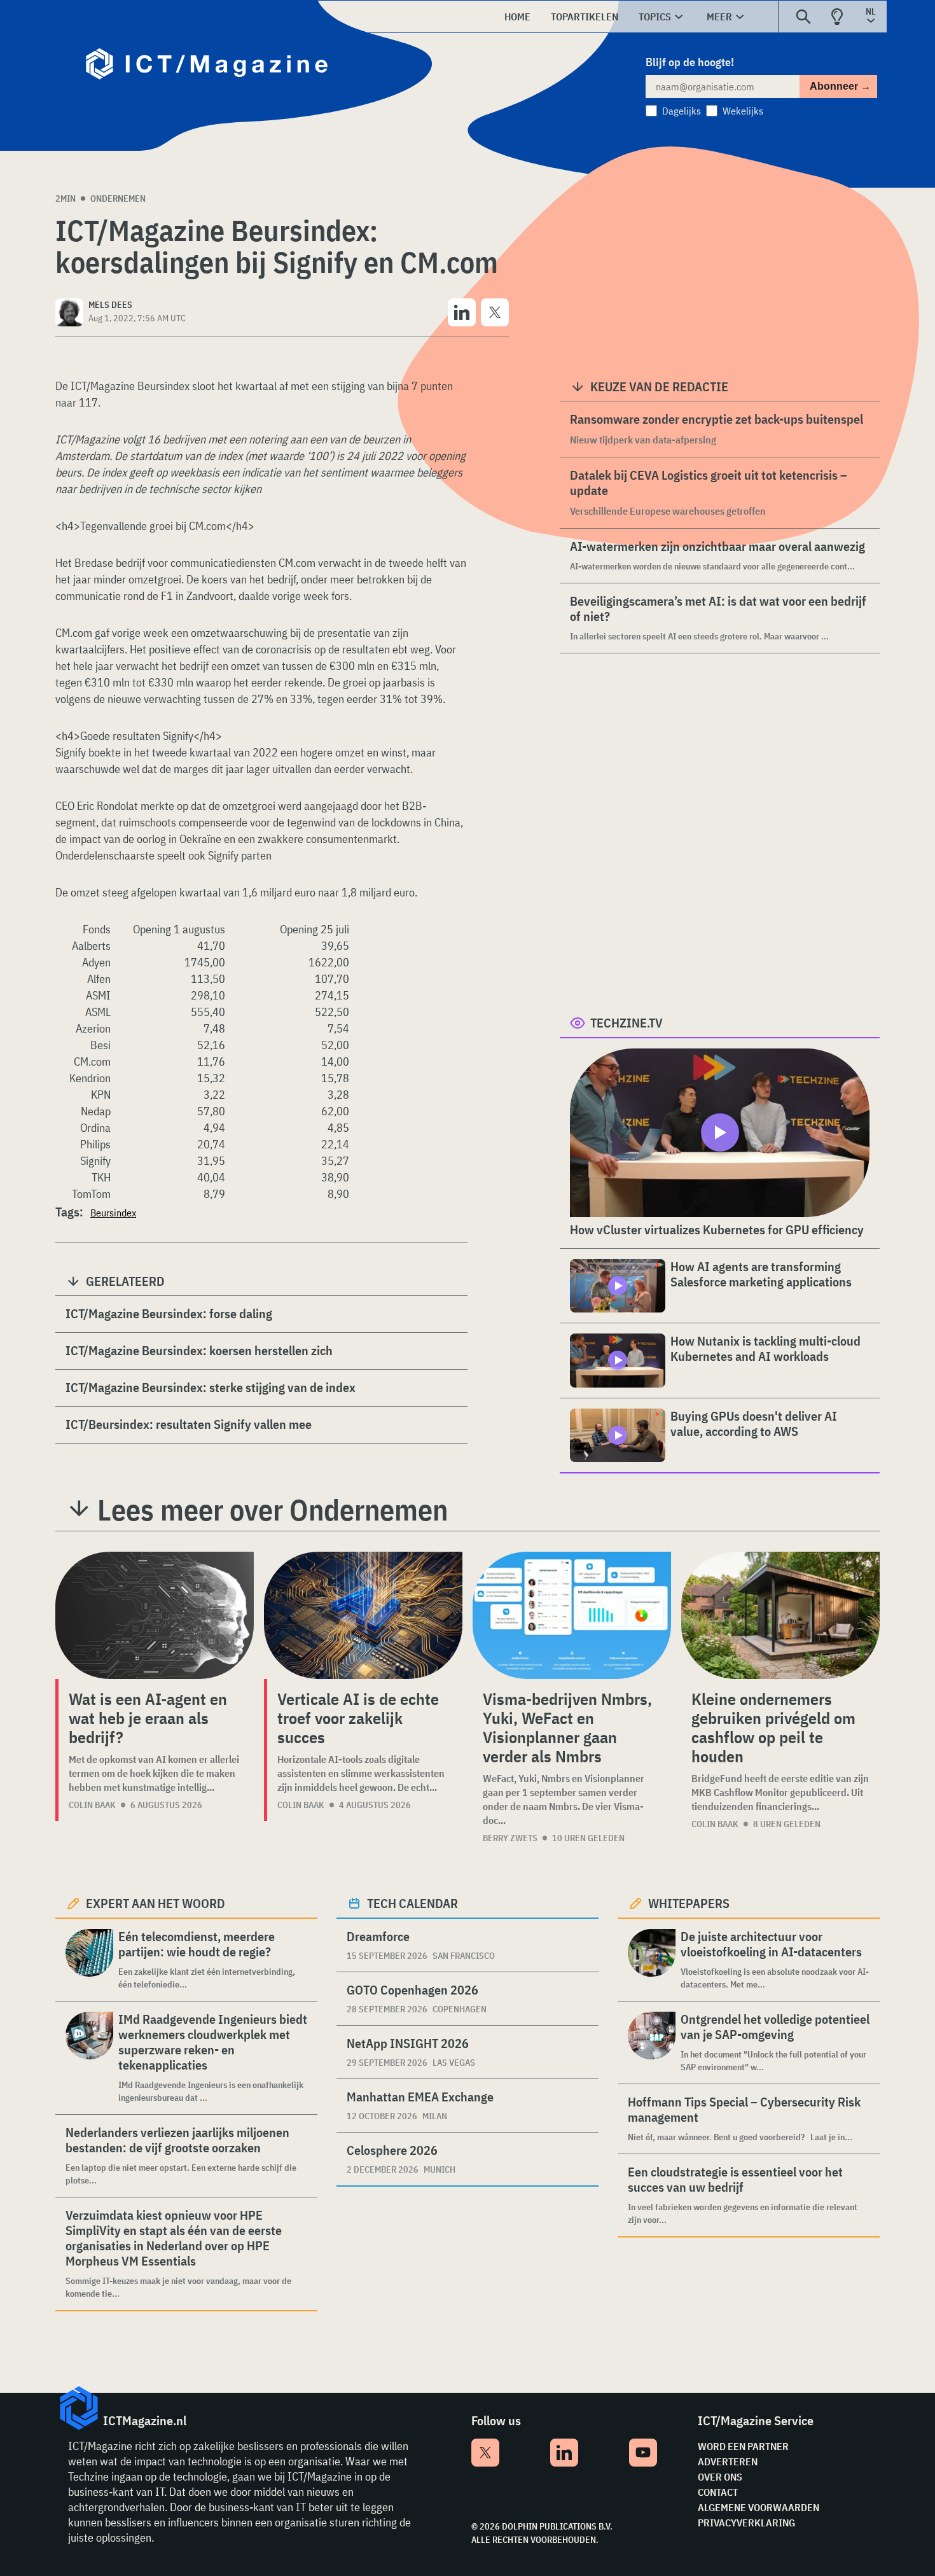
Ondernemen (118, 198)
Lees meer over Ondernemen (273, 1510)
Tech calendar (412, 1903)
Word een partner (743, 2446)
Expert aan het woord (156, 1903)
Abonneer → (840, 86)
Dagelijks (682, 111)
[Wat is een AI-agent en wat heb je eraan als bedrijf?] (155, 1615)
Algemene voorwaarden (758, 2507)
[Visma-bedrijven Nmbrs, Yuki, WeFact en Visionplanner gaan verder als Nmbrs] (572, 1615)
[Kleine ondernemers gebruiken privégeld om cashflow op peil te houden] (780, 1615)
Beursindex (113, 1213)
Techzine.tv (627, 1023)
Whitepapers (689, 1903)
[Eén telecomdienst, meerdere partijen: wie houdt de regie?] (89, 1960)
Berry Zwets (510, 1838)
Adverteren (728, 2461)
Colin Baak (92, 1805)
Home (517, 17)
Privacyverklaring (746, 2523)
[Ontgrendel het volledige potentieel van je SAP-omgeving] (652, 2043)
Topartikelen (585, 17)
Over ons (720, 2477)
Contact (718, 2492)
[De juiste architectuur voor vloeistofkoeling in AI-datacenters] (652, 1960)
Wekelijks (743, 111)
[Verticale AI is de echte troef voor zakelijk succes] (363, 1615)
